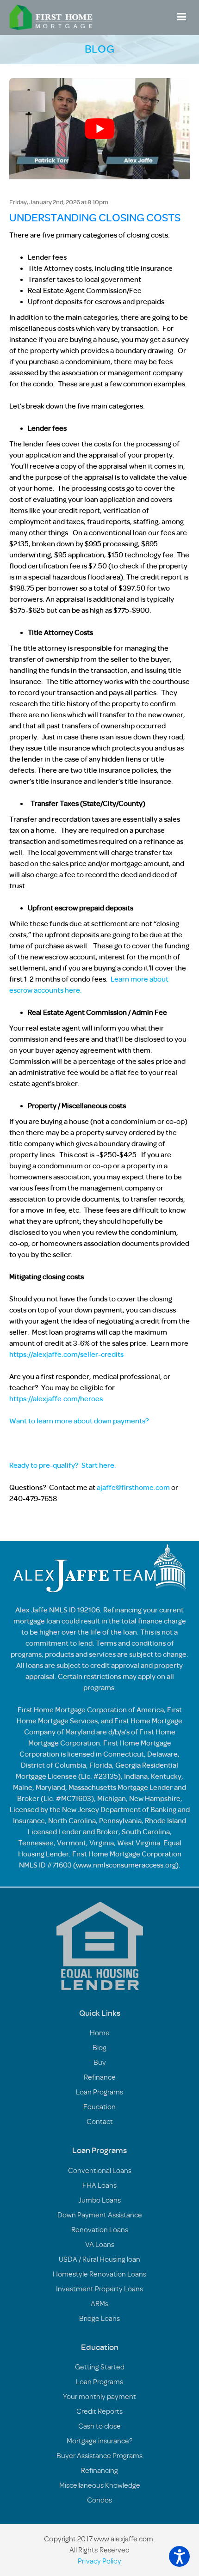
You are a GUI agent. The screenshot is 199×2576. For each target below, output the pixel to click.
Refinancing (99, 2471)
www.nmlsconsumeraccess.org (126, 1865)
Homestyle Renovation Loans (99, 2274)
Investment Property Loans (99, 2289)
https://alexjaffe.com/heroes (56, 1399)
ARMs (99, 2304)
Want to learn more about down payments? (79, 1421)
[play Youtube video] (99, 129)
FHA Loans (99, 2185)
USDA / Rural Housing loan (99, 2259)
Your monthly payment (99, 2397)
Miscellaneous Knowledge (100, 2485)
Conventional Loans (100, 2171)
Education (99, 2107)
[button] (179, 2556)
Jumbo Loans (99, 2200)
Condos (99, 2500)
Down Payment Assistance (100, 2215)
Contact (100, 2122)
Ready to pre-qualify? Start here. (63, 1465)
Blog (99, 2048)
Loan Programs (99, 2092)
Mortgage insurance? (99, 2441)
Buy (100, 2063)
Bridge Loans (99, 2319)
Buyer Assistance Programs (99, 2456)
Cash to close (99, 2426)
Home (100, 2033)
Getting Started (100, 2367)
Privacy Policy (99, 2561)
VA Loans (100, 2245)
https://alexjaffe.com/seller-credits (66, 1355)
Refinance (100, 2077)
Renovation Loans (100, 2230)
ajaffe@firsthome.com (133, 1488)
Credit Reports (99, 2411)
